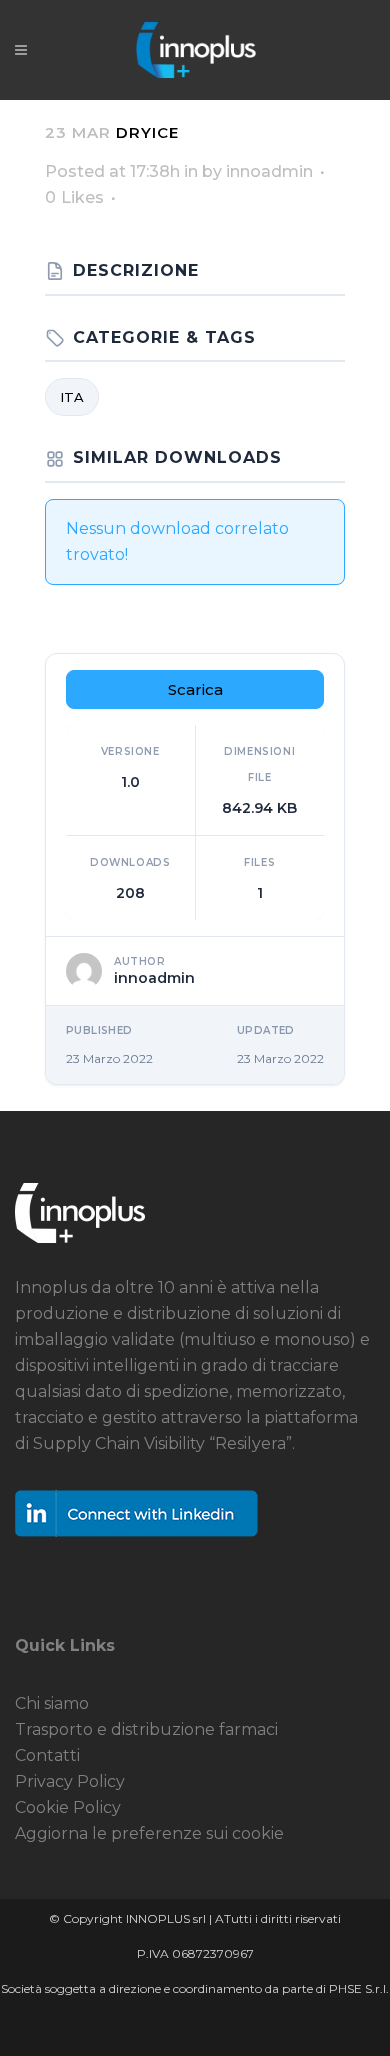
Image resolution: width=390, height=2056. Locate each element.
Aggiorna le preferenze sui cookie (149, 1833)
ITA (72, 397)
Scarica (195, 689)
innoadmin (269, 171)
